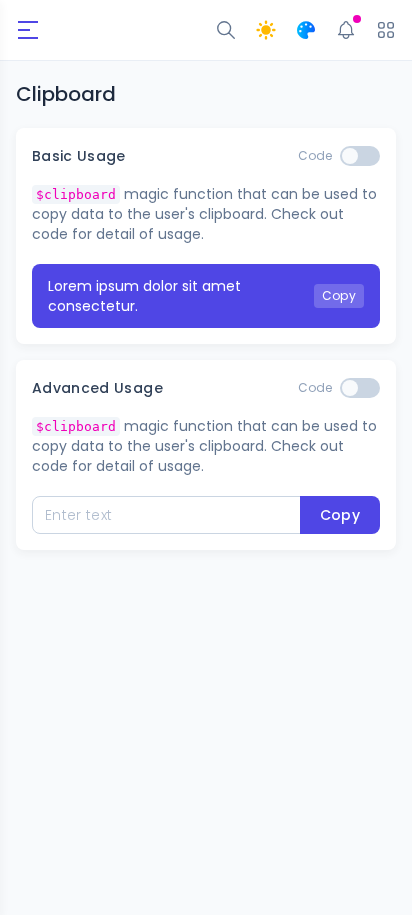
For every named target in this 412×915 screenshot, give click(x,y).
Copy (339, 295)
